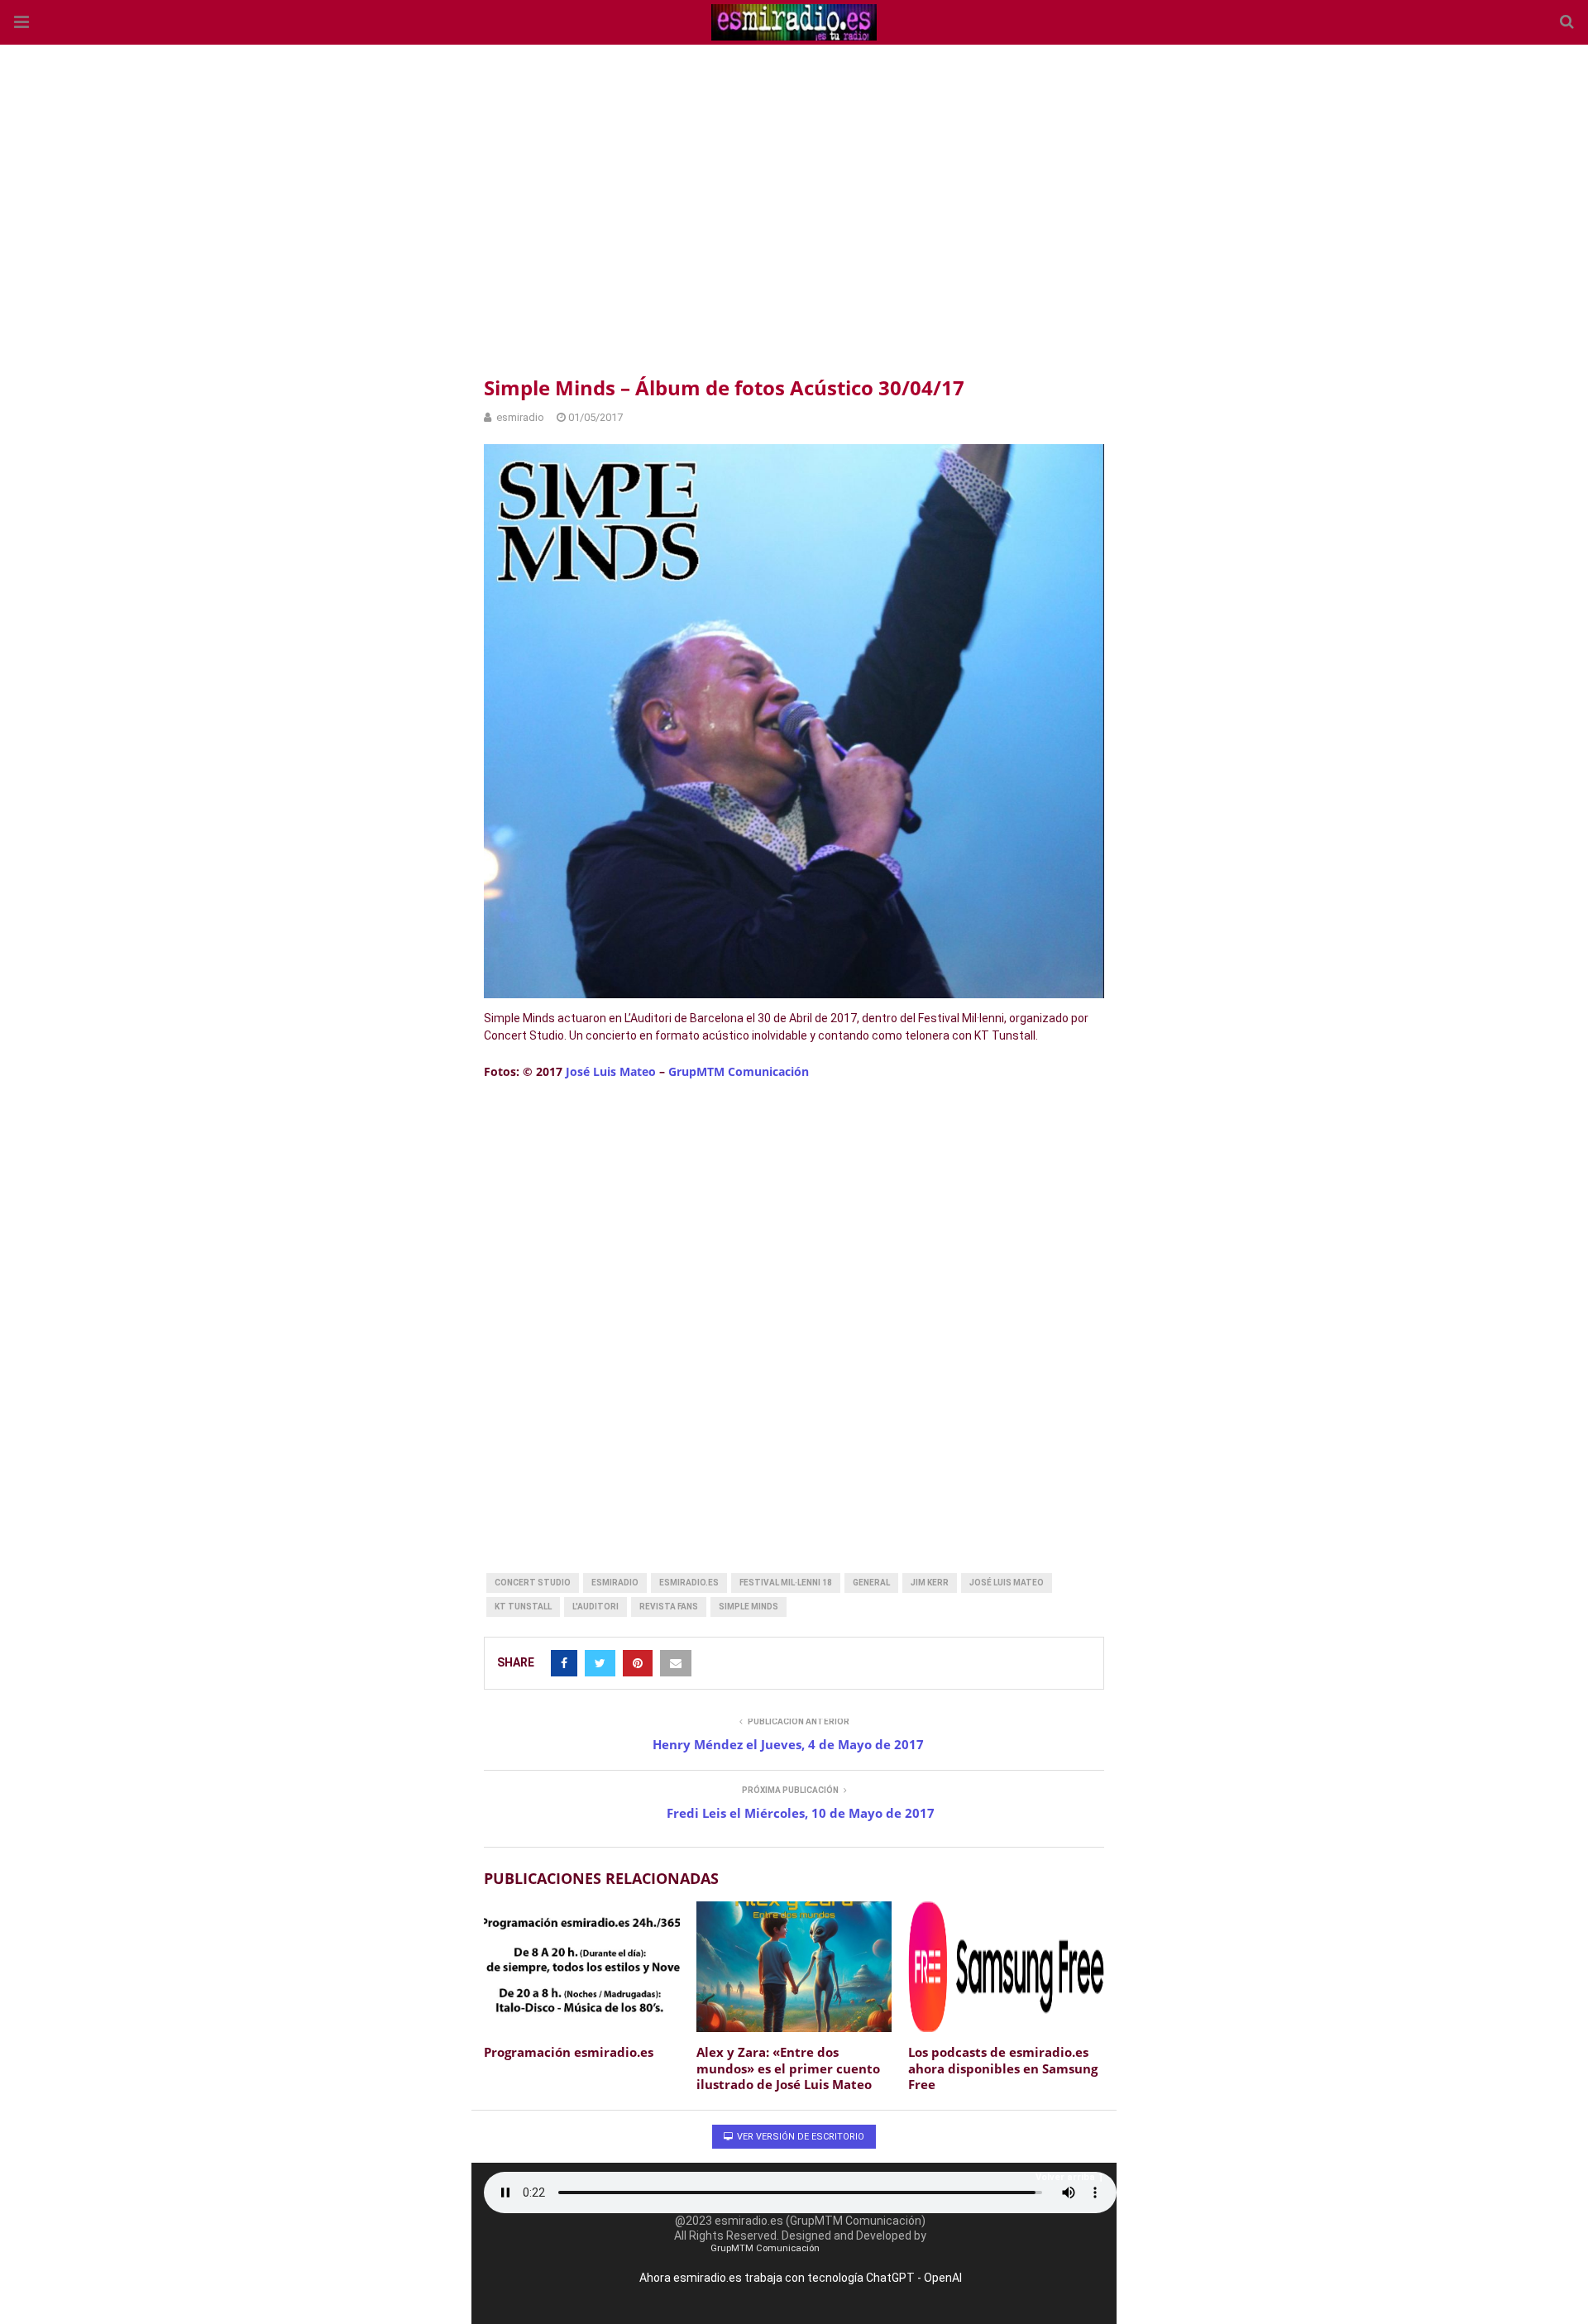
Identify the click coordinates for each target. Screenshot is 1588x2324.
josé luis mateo (1007, 1583)
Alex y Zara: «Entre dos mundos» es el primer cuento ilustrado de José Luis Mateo (788, 2068)
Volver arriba (1065, 2177)
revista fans (669, 1607)
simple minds (749, 1607)
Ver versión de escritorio (799, 2137)
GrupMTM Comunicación (739, 1071)
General (871, 1583)
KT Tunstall (523, 1607)
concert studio (533, 1583)
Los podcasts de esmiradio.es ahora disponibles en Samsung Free (1003, 2068)
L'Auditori (595, 1607)
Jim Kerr (930, 1583)
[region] (794, 207)
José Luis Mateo (611, 1071)
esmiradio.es (689, 1583)
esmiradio (615, 1583)
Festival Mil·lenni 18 (786, 1583)
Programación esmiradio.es (569, 2052)
